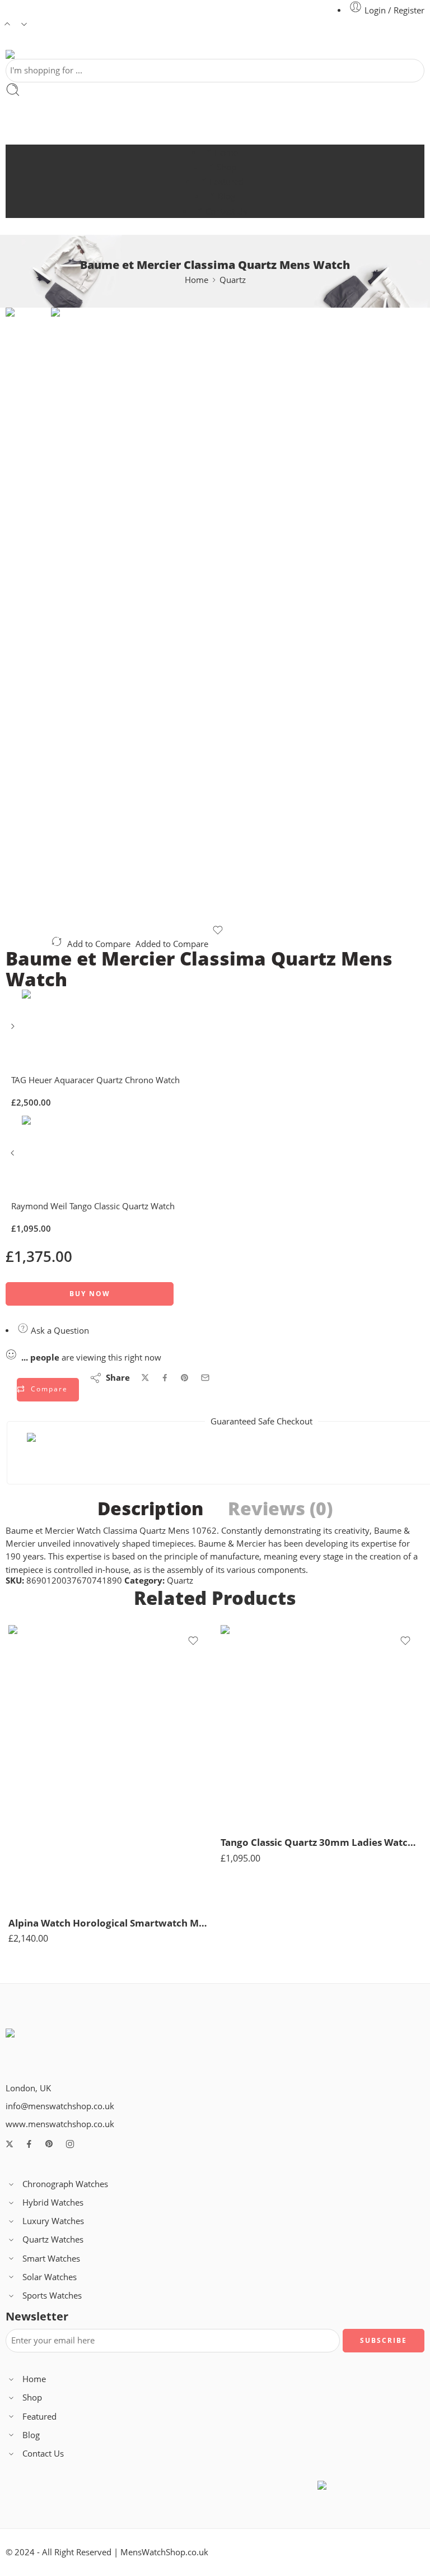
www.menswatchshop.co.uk (60, 2124)
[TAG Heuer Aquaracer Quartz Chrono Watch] (14, 1030)
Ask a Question (59, 1331)
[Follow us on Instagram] (70, 2144)
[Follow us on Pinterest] (49, 2144)
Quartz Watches (53, 2240)
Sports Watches (52, 2296)
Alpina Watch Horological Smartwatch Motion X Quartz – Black (109, 1923)
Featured (226, 182)
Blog (226, 196)
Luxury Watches (53, 2221)
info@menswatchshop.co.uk (60, 2106)
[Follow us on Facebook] (29, 2144)
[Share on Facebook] (165, 1378)
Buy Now (90, 1294)
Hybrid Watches (53, 2203)
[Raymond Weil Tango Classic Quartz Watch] (14, 1157)
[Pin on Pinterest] (185, 1378)
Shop (226, 167)
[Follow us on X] (10, 2144)
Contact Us (226, 212)
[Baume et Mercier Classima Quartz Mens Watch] (28, 349)
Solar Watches (50, 2277)
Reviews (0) (280, 1509)
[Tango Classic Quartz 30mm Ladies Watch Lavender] (321, 1726)
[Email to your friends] (205, 1378)
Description (150, 1509)
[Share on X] (145, 1378)
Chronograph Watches (65, 2184)
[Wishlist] (218, 930)
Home (226, 153)
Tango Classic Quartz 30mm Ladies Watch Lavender (321, 1842)
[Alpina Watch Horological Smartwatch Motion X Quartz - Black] (109, 1766)
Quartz (233, 280)
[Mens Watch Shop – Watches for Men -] (82, 54)
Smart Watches (51, 2259)
